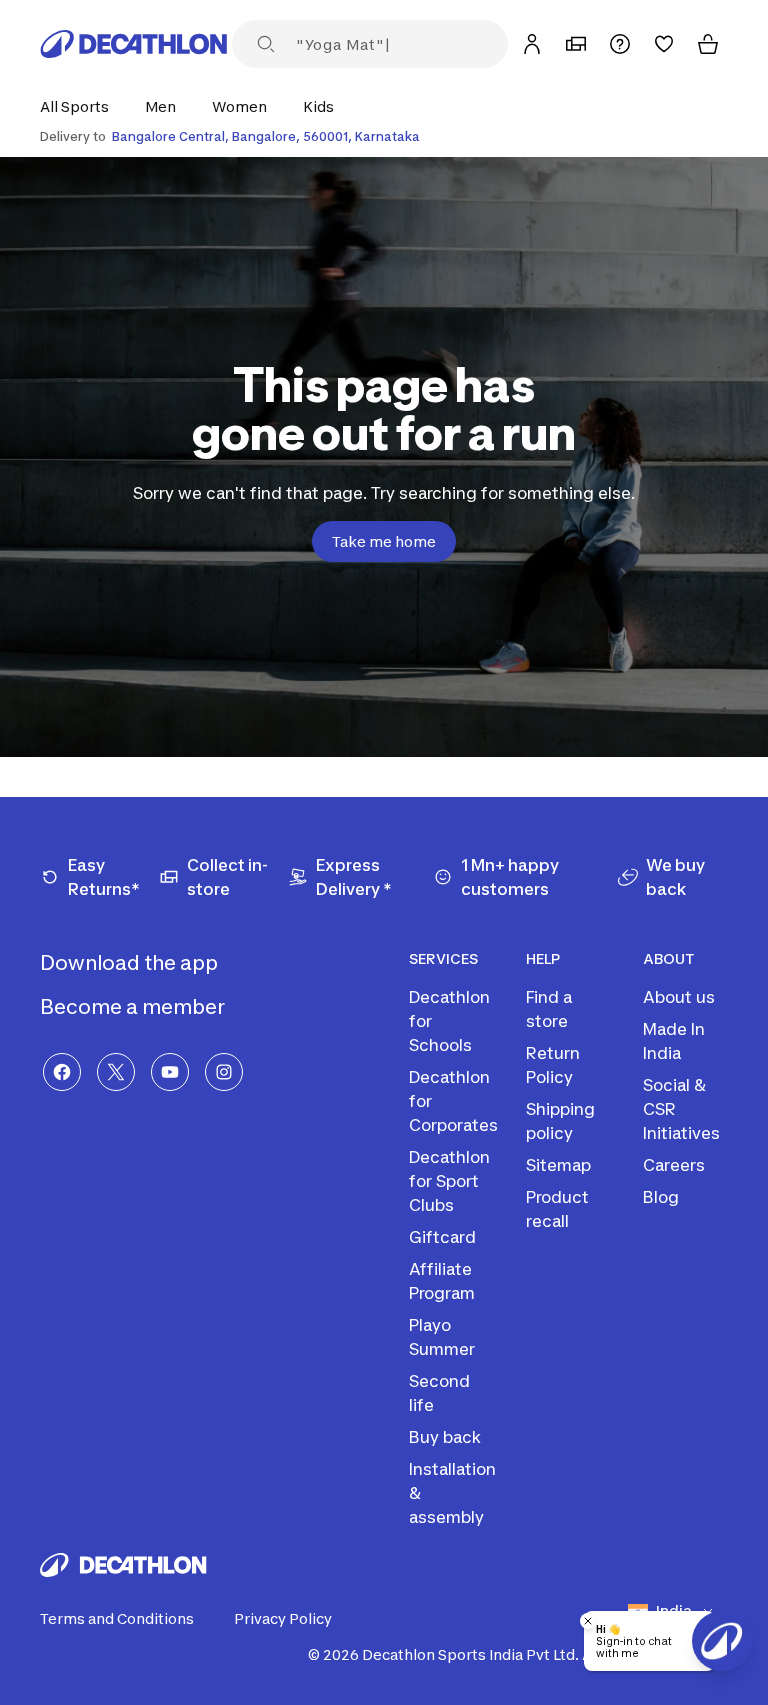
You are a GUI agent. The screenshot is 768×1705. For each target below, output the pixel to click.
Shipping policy (560, 1121)
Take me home (384, 541)
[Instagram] (224, 1072)
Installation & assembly (452, 1493)
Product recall (557, 1209)
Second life (439, 1393)
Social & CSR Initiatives (681, 1109)
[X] (116, 1072)
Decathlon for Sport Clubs (449, 1181)
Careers (674, 1165)
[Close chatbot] (588, 1621)
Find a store (549, 1009)
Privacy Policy (283, 1618)
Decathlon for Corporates (453, 1101)
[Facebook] (62, 1072)
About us (679, 997)
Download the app (131, 963)
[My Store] (576, 44)
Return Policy (553, 1065)
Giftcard (442, 1237)
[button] (80, 106)
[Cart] (708, 44)
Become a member (134, 1007)
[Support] (620, 44)
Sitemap (558, 1165)
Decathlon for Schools (449, 1021)
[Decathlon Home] (134, 44)
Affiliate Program (442, 1281)
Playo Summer (442, 1337)
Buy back (445, 1437)
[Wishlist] (664, 44)
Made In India (674, 1041)
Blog (661, 1197)
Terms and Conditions (117, 1618)
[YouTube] (170, 1072)
